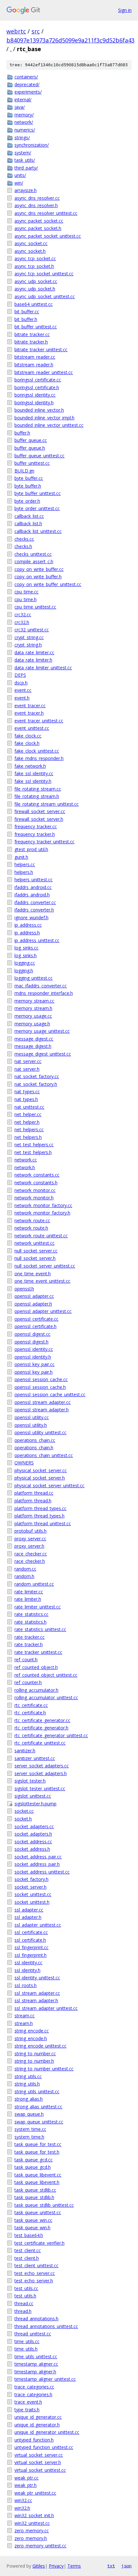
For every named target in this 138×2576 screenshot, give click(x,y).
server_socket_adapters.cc (42, 1766)
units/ (20, 175)
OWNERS (24, 1463)
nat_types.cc (27, 1091)
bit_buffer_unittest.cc (36, 327)
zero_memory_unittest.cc (40, 2546)
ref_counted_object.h (36, 1667)
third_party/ (26, 168)
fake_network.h (30, 766)
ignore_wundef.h (31, 917)
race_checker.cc (31, 1554)
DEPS (20, 675)
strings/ (22, 138)
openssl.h (24, 1289)
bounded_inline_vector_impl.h (44, 418)
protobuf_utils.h (30, 1531)
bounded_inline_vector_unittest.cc (49, 425)
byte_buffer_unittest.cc (38, 493)
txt (111, 2566)
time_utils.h (26, 2349)
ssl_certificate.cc (31, 1932)
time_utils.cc (27, 2341)
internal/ (23, 100)
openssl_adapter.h (33, 1304)
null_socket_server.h (35, 1258)
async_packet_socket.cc (39, 221)
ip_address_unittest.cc (37, 940)
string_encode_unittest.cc (40, 2046)
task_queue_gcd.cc (34, 2160)
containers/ (26, 77)
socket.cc (24, 1811)
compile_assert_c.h (34, 561)
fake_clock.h (27, 743)
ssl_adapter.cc (29, 1910)
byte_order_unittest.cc (37, 508)
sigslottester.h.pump (35, 1804)
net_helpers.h (28, 1137)
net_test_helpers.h (33, 1152)
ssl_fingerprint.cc (31, 1947)
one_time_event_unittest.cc (42, 1281)
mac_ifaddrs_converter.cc (41, 986)
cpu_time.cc (26, 592)
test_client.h (27, 2258)
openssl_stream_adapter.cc (43, 1402)
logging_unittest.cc (34, 978)
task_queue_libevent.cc (38, 2175)
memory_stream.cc (34, 1001)
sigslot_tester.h (30, 1781)
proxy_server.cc (30, 1539)
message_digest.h (33, 1046)
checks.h (23, 546)
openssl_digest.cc (32, 1334)
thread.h (23, 2311)
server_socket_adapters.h (41, 1773)
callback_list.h (28, 523)
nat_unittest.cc (29, 1107)
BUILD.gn (24, 471)
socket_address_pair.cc (38, 1857)
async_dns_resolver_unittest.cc (46, 213)
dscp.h (21, 683)
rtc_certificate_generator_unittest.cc (51, 1735)
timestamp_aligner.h (35, 2372)
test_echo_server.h (34, 2281)
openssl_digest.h (31, 1342)
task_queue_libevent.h (37, 2182)
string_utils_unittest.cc (37, 2091)
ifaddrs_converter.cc (35, 902)
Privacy (56, 2566)
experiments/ (28, 92)
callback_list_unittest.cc (38, 531)
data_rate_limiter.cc (34, 652)
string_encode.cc (32, 2031)
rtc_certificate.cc (31, 1705)
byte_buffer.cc (29, 478)
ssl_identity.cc (28, 1962)
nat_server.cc (28, 1061)
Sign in (125, 10)
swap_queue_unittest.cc (39, 2122)
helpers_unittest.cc (34, 880)
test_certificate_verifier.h (39, 2243)
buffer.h (22, 433)
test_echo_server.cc (35, 2273)
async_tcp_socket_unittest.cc (44, 274)
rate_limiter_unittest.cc (38, 1607)
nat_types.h (26, 1099)
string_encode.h (31, 2038)
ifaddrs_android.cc (33, 887)
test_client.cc (28, 2250)
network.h (25, 1167)
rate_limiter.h (28, 1599)
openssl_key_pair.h (34, 1372)
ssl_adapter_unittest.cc (38, 1925)
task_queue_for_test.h (37, 2152)
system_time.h (29, 2137)
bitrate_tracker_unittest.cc (41, 349)
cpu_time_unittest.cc (35, 607)
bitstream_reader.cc (35, 357)
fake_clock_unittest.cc (37, 751)
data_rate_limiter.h (33, 660)
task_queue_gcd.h (33, 2167)
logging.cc (25, 963)
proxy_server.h (29, 1546)
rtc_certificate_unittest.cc (40, 1743)
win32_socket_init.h (34, 2515)
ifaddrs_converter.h (34, 910)
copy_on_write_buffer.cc (39, 569)
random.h (24, 1576)
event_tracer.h (29, 713)
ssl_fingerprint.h (30, 1955)
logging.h (24, 971)
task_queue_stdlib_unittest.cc (44, 2205)
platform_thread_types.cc (40, 1508)
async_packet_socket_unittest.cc (48, 236)
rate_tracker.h (29, 1644)
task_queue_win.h (32, 2228)
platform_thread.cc (34, 1493)
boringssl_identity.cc (35, 395)
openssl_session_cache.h (40, 1387)
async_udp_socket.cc (36, 281)
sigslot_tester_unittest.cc (40, 1788)
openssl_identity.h (33, 1357)
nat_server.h (27, 1069)
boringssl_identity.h (34, 403)
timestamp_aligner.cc (36, 2364)
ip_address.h (27, 933)
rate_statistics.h (30, 1622)
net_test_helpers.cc (34, 1145)
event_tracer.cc (30, 706)
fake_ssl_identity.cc (34, 773)
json (126, 2566)
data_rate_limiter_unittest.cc (43, 668)
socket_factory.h (31, 1879)
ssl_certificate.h (30, 1940)
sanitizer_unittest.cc (35, 1758)
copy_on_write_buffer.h (38, 577)
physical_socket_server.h (40, 1478)
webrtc (16, 31)
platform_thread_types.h (39, 1516)
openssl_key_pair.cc (34, 1364)
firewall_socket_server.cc (40, 811)
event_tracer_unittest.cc (39, 721)
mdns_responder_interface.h (44, 993)
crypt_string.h (28, 645)
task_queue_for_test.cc (38, 2144)
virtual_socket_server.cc (39, 2455)
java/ (20, 107)
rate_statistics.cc (31, 1614)
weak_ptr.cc (26, 2478)
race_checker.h (30, 1561)
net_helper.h (27, 1122)
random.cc (25, 1569)
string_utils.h (27, 2084)
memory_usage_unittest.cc (42, 1031)
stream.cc (25, 2016)
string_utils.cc (28, 2076)
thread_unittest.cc (33, 2334)
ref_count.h (26, 1659)
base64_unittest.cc (34, 304)
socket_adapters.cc (34, 1826)
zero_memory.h (31, 2538)
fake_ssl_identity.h (33, 781)
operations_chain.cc (35, 1440)
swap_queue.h (29, 2114)
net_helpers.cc (29, 1129)
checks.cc (24, 539)
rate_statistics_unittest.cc (40, 1629)
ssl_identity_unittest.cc (37, 1978)
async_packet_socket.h (38, 228)
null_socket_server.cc (36, 1251)
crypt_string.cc (29, 637)
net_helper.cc (28, 1114)
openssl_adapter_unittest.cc (43, 1311)
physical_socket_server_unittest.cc (49, 1485)
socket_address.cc (33, 1842)
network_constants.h (36, 1183)
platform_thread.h (33, 1501)
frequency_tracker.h (35, 834)
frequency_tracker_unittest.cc (44, 842)
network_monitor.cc (35, 1190)
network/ (24, 122)
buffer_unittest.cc (32, 463)
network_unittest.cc (34, 1243)
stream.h (24, 2023)
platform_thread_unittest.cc (43, 1523)
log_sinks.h (26, 955)
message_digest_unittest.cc (43, 1054)
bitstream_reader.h (34, 365)
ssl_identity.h (27, 1970)
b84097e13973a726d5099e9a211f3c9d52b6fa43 (70, 40)
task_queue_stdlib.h (34, 2197)
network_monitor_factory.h (42, 1213)
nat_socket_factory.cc (37, 1076)
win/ (19, 183)
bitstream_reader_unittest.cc (44, 372)
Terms (74, 2566)
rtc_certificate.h (30, 1713)
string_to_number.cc (35, 2053)
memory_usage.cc (33, 1016)
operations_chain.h (34, 1448)
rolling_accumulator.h (36, 1690)
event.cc (23, 690)
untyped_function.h (34, 2440)
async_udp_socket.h (35, 289)
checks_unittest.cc (33, 554)
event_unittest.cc (32, 728)
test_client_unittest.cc (36, 2265)
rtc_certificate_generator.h (41, 1728)
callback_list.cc (29, 516)
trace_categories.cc (34, 2387)
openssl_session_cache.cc (41, 1379)
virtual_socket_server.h (38, 2462)
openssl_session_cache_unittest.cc (50, 1394)
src (36, 31)
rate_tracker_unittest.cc (38, 1652)
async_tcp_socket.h (34, 266)
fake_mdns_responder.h (39, 758)
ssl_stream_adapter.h (36, 2000)
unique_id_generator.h (37, 2425)
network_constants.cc (37, 1175)
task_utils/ (25, 160)
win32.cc (23, 2500)
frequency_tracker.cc (36, 826)
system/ (23, 153)
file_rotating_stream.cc (38, 789)
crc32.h (22, 622)
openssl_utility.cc (32, 1417)
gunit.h (21, 857)
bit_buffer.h (26, 319)
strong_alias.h (29, 2099)
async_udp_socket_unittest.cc (45, 296)
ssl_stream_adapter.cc (37, 1993)
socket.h (23, 1819)
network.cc (26, 1160)
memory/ (24, 115)
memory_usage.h (32, 1024)
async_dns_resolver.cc (37, 198)
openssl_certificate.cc (36, 1319)
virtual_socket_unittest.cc (40, 2470)
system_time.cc (30, 2129)
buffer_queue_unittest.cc (39, 456)
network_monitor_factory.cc (43, 1205)
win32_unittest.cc (32, 2523)
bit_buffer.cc (27, 312)
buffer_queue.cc (31, 440)
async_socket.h (30, 251)
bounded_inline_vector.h (39, 410)
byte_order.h (27, 501)
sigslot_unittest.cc (33, 1796)
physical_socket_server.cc (41, 1470)
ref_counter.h (28, 1682)
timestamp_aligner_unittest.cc (45, 2379)
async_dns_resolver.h (36, 205)
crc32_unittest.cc (32, 630)
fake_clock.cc (28, 736)
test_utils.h (25, 2296)
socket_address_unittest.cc (42, 1872)
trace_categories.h (33, 2394)
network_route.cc (32, 1220)
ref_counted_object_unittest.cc (46, 1675)
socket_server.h (30, 1887)
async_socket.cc (31, 243)
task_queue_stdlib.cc (35, 2190)
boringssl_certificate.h (37, 387)
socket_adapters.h (33, 1834)
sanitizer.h (25, 1751)
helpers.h (24, 872)
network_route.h (31, 1228)
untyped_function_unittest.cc (44, 2447)
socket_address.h (32, 1849)
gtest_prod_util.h (31, 849)
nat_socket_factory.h (36, 1084)
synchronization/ (32, 145)
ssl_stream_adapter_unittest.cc (46, 2008)
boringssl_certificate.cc (38, 380)
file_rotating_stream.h (37, 796)
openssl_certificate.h (35, 1326)
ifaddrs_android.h (32, 895)
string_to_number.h (34, 2061)
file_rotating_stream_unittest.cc (47, 804)
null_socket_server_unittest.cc (45, 1266)
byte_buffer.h (28, 486)
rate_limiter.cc (29, 1592)
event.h (22, 698)
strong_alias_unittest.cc (38, 2107)
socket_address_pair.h (37, 1864)
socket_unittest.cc (33, 1894)
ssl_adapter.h (28, 1917)
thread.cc (24, 2303)
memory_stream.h (33, 1008)
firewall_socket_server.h (39, 819)
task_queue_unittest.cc (38, 2212)
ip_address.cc (28, 925)
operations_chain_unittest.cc (44, 1455)
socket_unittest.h (32, 1902)
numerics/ (25, 130)
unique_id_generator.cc (38, 2417)
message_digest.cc (34, 1039)
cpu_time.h (26, 599)
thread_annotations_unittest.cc (46, 2326)
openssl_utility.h (31, 1425)
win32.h (22, 2508)
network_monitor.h (34, 1198)
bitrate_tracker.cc (32, 334)
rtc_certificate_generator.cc (42, 1720)
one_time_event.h (33, 1274)
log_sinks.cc (26, 948)
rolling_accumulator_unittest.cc (46, 1697)
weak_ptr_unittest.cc (35, 2493)
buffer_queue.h (30, 448)
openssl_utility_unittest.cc (40, 1432)
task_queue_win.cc (33, 2220)
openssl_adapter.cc (34, 1296)
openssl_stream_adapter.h (42, 1410)
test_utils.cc (26, 2288)
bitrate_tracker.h (31, 342)
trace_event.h (28, 2402)
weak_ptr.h (26, 2485)
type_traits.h (27, 2410)
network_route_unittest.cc (41, 1236)
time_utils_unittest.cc (36, 2356)
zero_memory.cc (32, 2530)
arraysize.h (26, 190)
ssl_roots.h (26, 1985)
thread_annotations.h (36, 2319)
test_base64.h (29, 2235)
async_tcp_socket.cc (35, 258)
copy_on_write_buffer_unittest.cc (48, 584)
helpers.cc (25, 864)
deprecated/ (27, 84)
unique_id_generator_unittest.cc (47, 2432)
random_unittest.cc (34, 1584)
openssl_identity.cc (34, 1349)
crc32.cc (23, 614)
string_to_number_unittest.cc (44, 2069)
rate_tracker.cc (30, 1637)
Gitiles (39, 2566)
